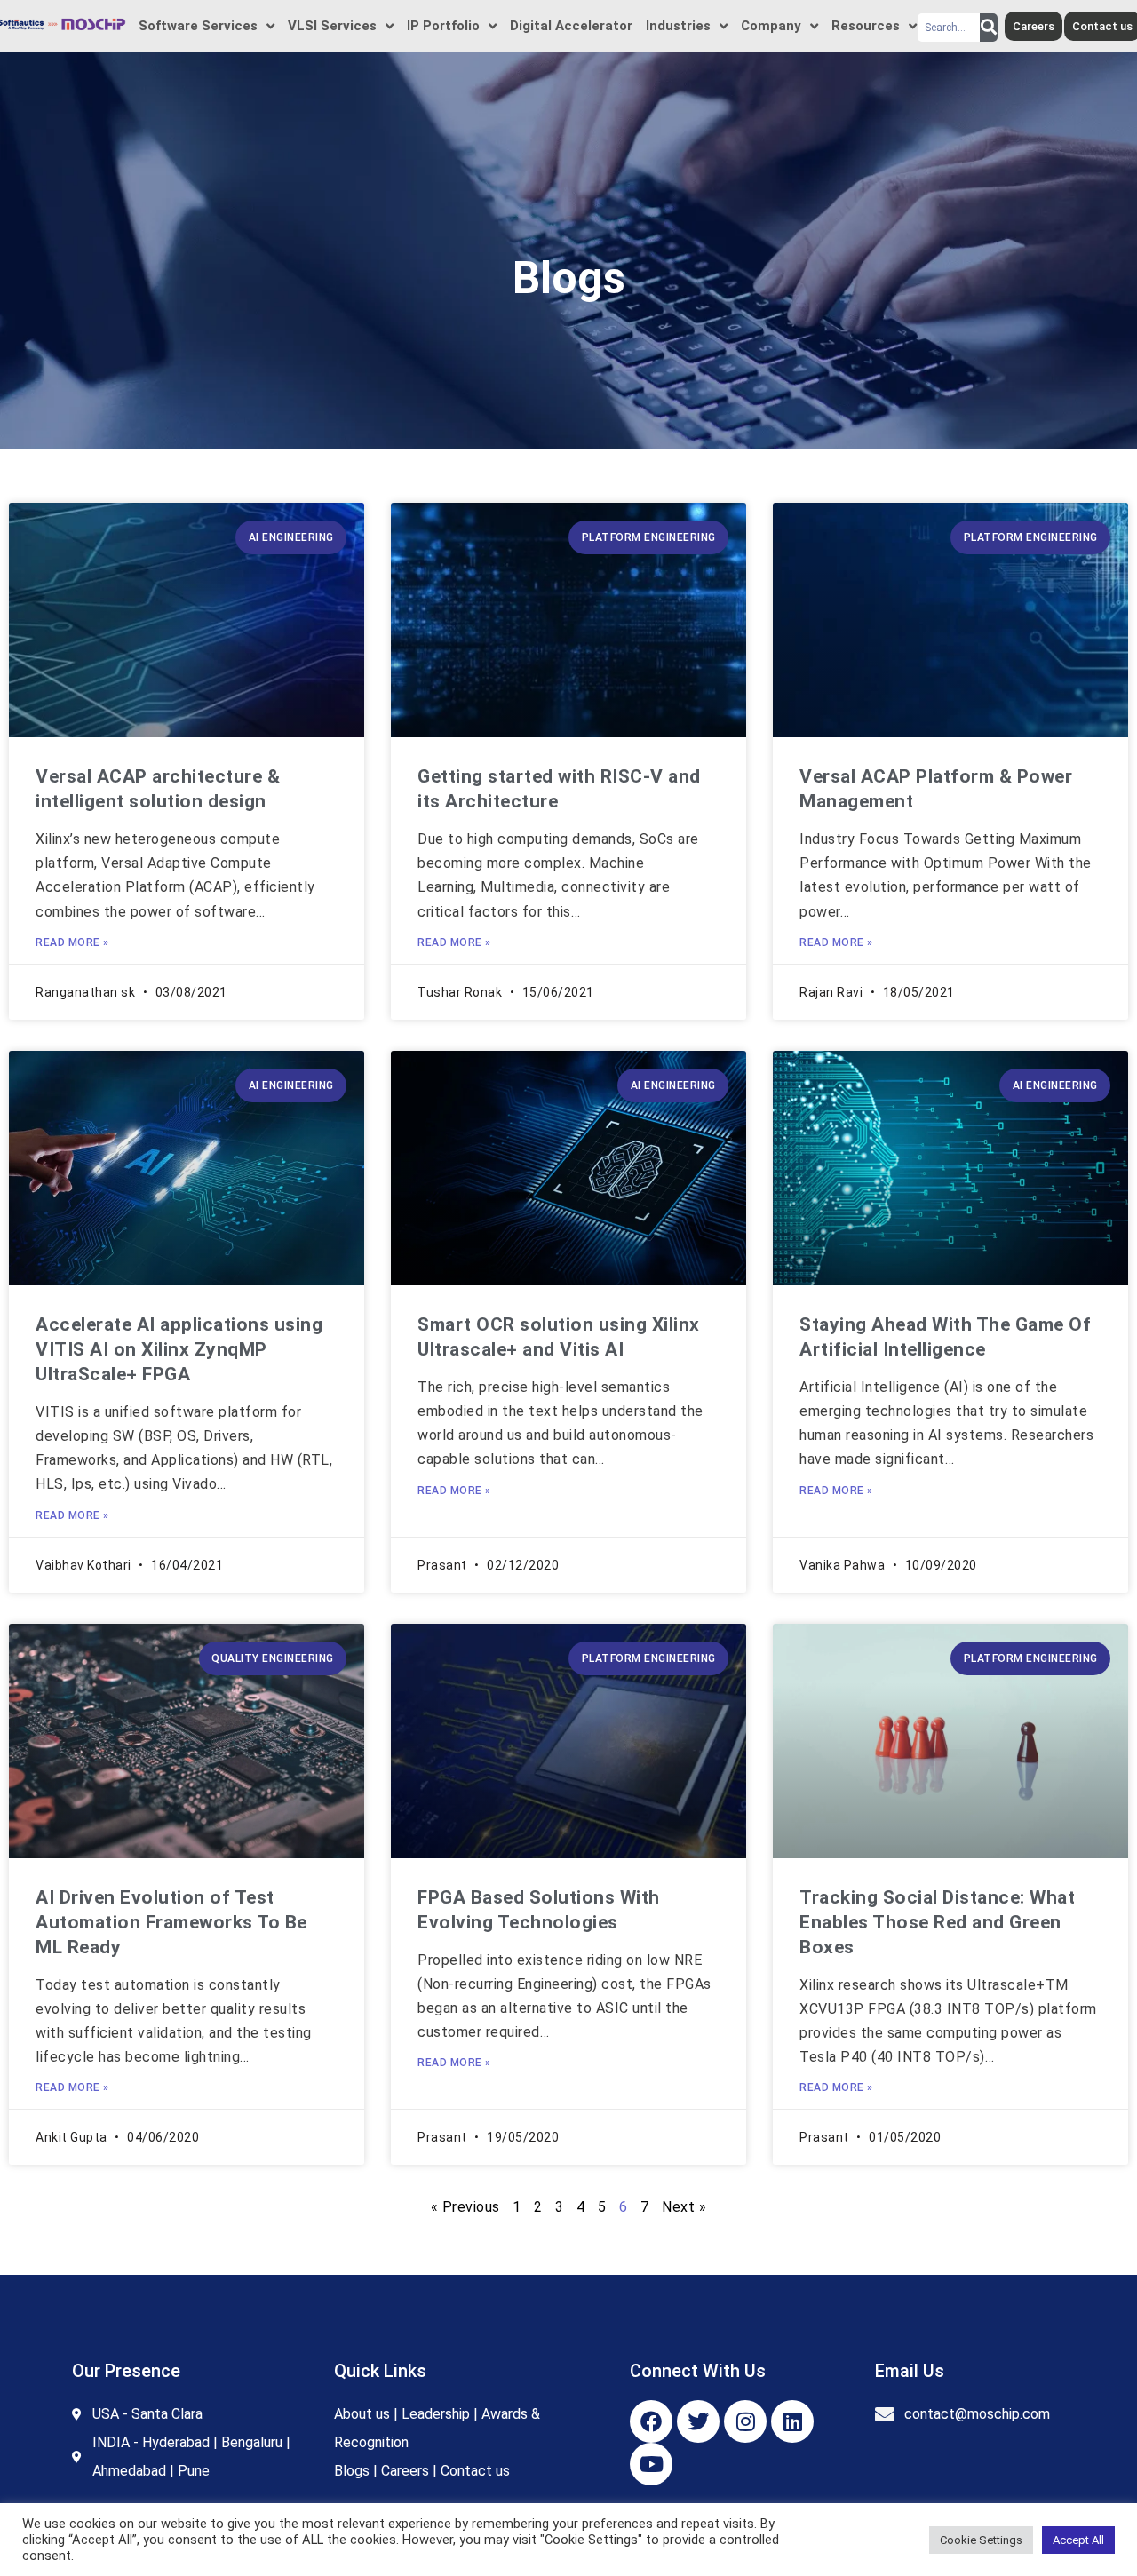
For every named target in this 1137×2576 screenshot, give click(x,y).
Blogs (352, 2471)
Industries (677, 26)
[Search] (989, 28)
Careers (405, 2471)
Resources (865, 26)
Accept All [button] (1078, 2540)
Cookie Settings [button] (981, 2540)
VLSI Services (331, 26)
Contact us (475, 2471)
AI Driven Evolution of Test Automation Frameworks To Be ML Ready (171, 1922)
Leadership (436, 2414)
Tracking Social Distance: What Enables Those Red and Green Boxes (937, 1922)
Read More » (72, 942)
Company (770, 26)
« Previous (465, 2207)
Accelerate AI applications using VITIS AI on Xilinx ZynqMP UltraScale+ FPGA (179, 1349)
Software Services (197, 26)
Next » (684, 2207)
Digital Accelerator (570, 26)
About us (362, 2414)
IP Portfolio (442, 26)
